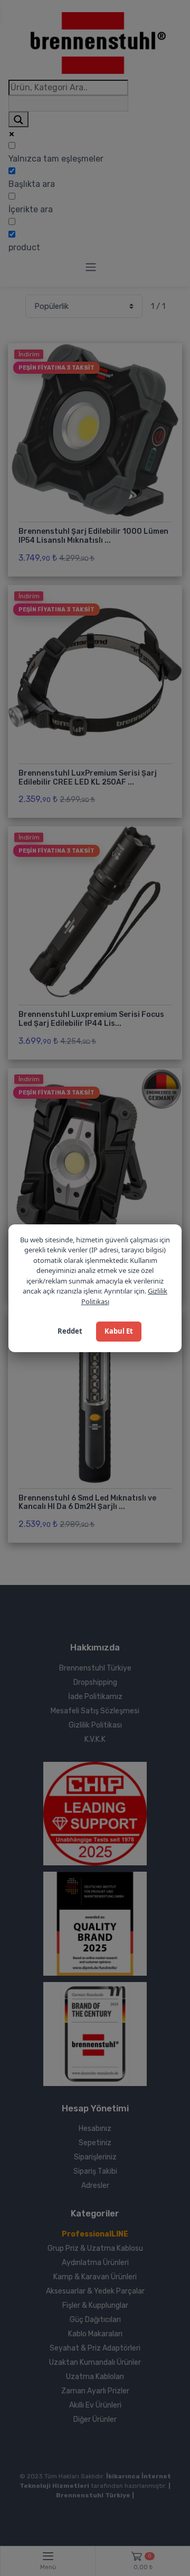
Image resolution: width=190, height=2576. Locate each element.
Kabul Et (119, 1331)
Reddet (70, 1331)
